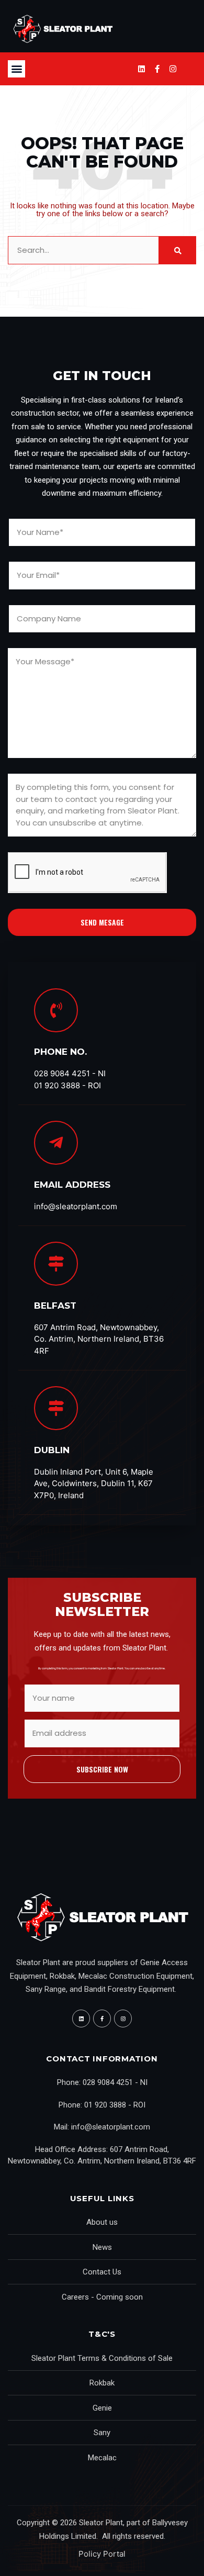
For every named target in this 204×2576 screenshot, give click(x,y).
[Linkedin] (141, 69)
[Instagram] (173, 69)
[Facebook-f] (157, 69)
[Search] (177, 250)
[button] (16, 69)
